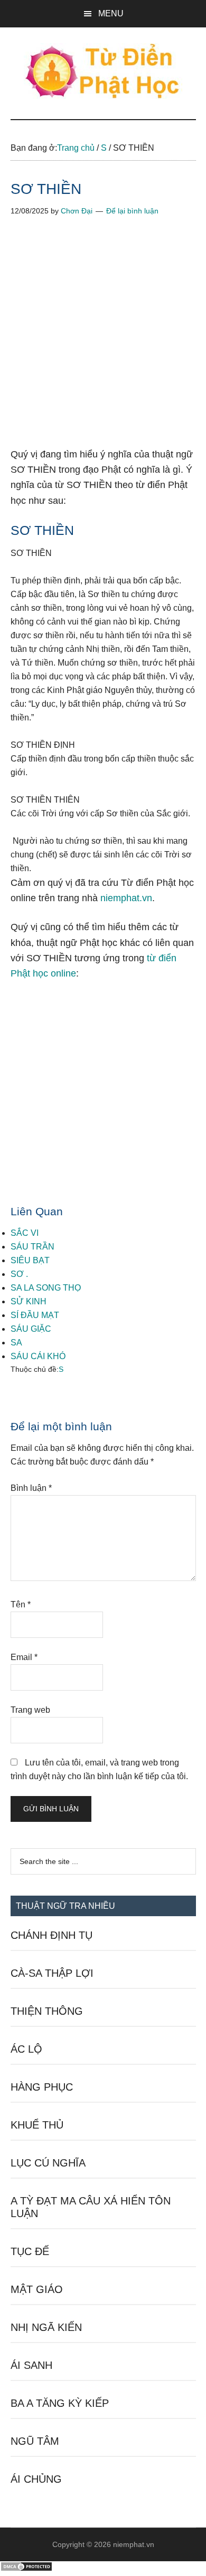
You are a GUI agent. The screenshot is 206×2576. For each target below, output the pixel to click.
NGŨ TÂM (35, 2441)
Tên (21, 1604)
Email (24, 1657)
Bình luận (31, 1488)
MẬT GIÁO (37, 2289)
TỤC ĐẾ (30, 2251)
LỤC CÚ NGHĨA (48, 2163)
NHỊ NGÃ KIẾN (46, 2327)
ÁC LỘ (26, 2049)
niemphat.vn (126, 898)
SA (16, 1343)
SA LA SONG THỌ (46, 1288)
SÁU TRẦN (32, 1247)
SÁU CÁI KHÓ (38, 1356)
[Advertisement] (103, 340)
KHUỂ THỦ (37, 2125)
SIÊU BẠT (30, 1260)
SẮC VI (25, 1233)
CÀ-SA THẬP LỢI (52, 1973)
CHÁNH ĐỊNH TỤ (51, 1935)
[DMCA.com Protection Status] (26, 2569)
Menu (111, 13)
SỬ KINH (29, 1301)
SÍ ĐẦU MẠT (35, 1315)
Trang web (30, 1710)
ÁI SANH (31, 2365)
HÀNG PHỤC (42, 2087)
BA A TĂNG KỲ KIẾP (60, 2403)
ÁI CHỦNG (36, 2479)
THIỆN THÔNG (47, 2011)
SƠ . (19, 1274)
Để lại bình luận (132, 211)
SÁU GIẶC (31, 1329)
